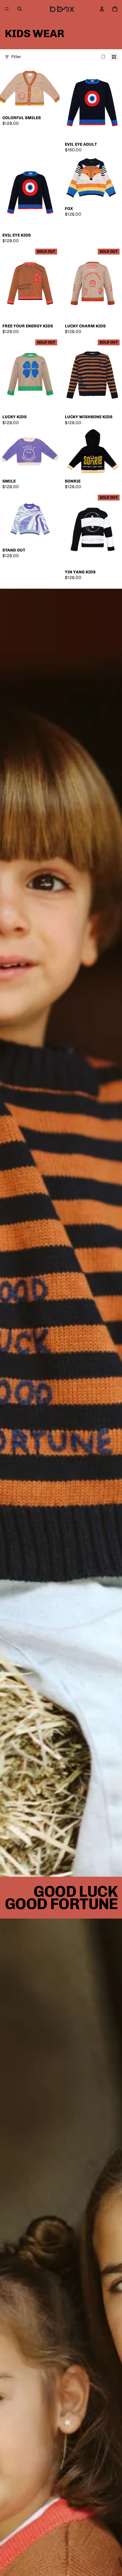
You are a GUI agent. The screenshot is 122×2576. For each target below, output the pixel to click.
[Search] (20, 9)
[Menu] (7, 9)
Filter (16, 57)
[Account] (102, 9)
